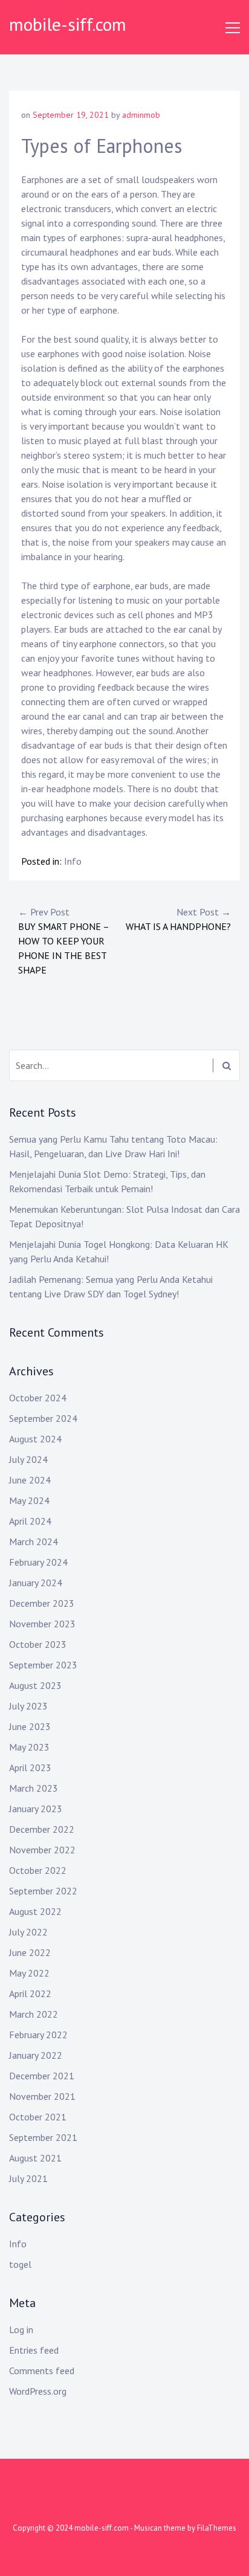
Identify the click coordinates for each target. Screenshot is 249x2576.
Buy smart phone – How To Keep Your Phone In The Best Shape (63, 941)
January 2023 (36, 1809)
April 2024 (30, 1521)
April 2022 (30, 1993)
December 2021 (42, 2076)
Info (73, 861)
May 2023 (29, 1747)
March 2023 (34, 1788)
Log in (21, 2329)
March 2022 (34, 2014)
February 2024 (38, 1562)
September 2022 (43, 1891)
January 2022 (36, 2055)
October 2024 (38, 1398)
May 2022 (29, 1973)
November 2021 (42, 2096)
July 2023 (28, 1706)
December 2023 (42, 1603)
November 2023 (42, 1624)
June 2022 (30, 1952)
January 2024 (36, 1583)
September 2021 (43, 2137)
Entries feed (34, 2350)
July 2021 (28, 2178)
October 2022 (38, 1870)
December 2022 (42, 1829)
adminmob (141, 115)
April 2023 (30, 1767)
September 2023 (43, 1665)
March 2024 (34, 1541)
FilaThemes (217, 2528)
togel (20, 2264)
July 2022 (28, 1932)
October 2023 (38, 1644)
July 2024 (28, 1459)
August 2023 (35, 1685)
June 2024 (30, 1480)
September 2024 (43, 1418)
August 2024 (35, 1439)
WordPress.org (38, 2391)
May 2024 (29, 1500)
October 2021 (38, 2117)
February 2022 (38, 2035)
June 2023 (30, 1726)
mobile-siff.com (68, 24)
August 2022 (35, 1911)
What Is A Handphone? (178, 919)
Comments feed (42, 2371)
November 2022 (42, 1850)
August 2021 (35, 2158)
